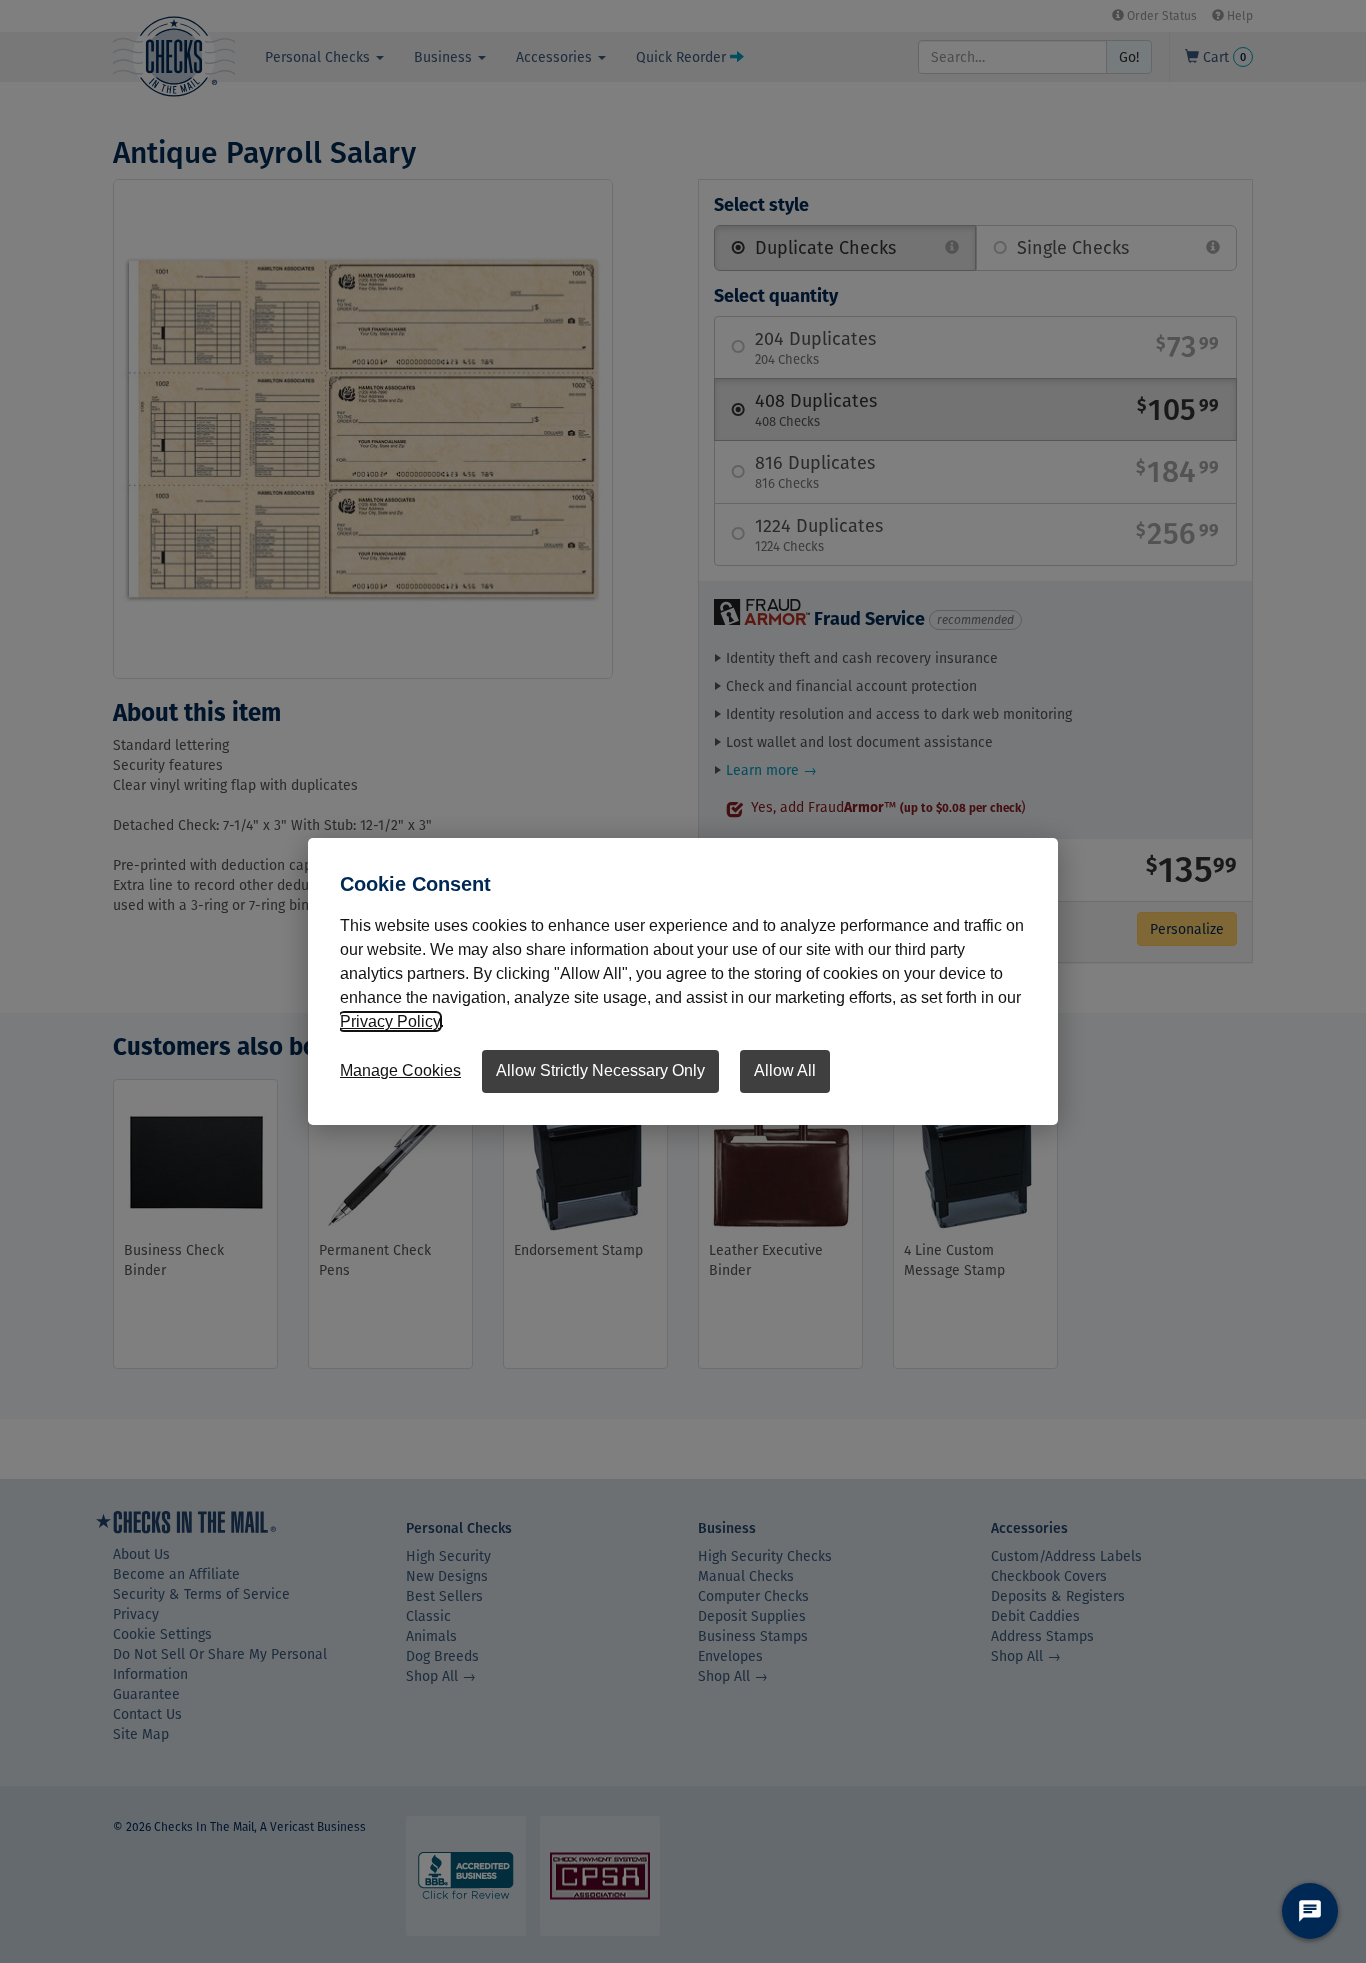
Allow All (785, 1070)
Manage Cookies (400, 1070)
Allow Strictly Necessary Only (600, 1070)
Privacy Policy (390, 1021)
